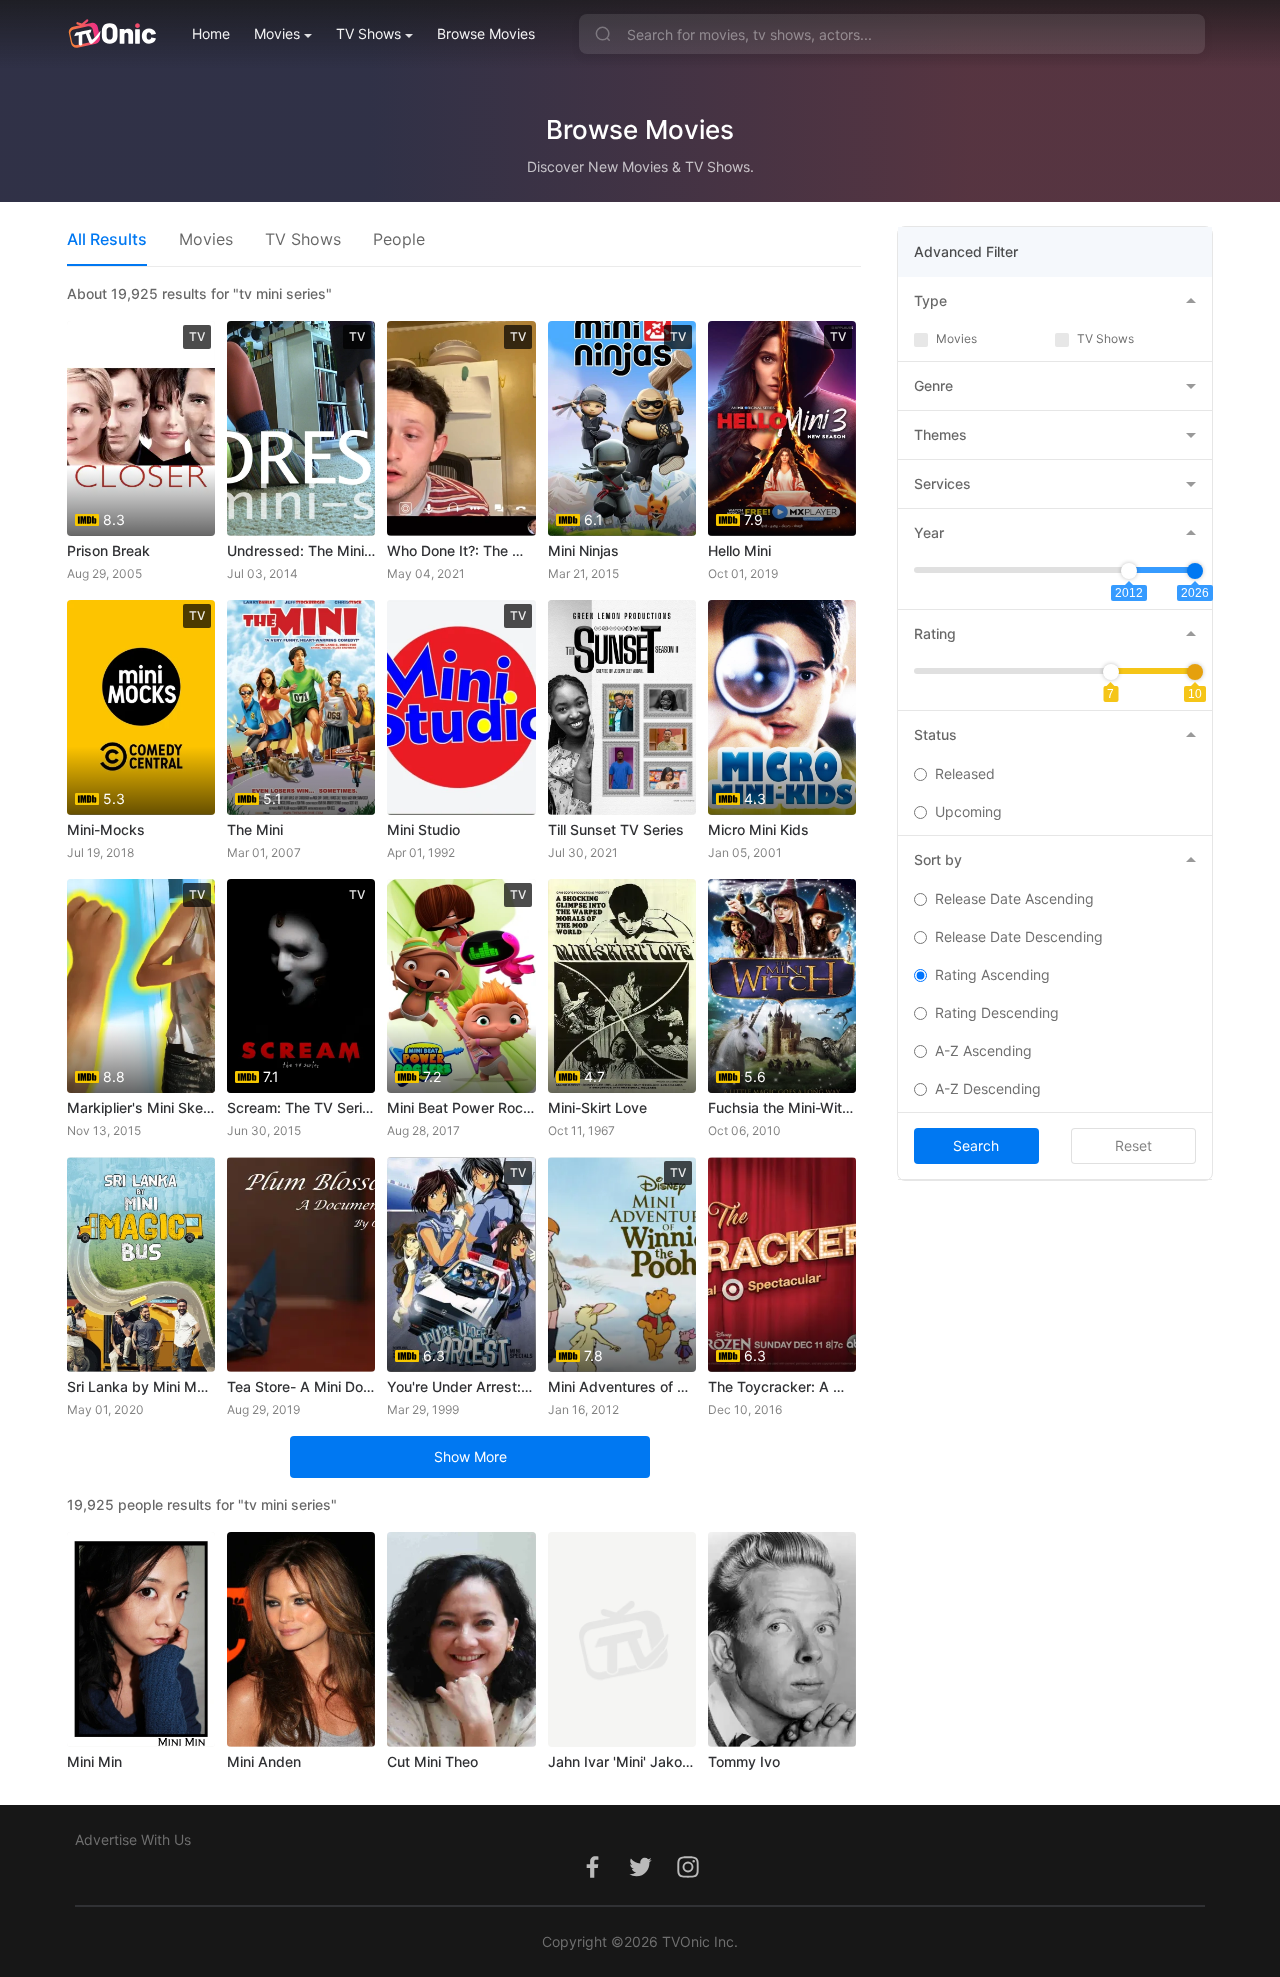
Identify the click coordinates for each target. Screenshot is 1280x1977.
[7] (1111, 672)
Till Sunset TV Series (616, 829)
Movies (277, 33)
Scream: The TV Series (301, 1107)
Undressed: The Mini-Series (301, 550)
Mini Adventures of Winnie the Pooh (622, 1386)
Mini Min (94, 1761)
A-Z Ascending (983, 1050)
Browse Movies (486, 33)
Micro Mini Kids (758, 829)
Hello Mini (739, 550)
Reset (1133, 1145)
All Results (107, 239)
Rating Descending (997, 1012)
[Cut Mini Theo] (461, 1639)
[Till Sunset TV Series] (622, 707)
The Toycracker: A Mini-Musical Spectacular (782, 1386)
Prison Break (108, 550)
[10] (1195, 672)
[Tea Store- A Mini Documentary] (301, 1264)
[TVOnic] (111, 34)
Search (976, 1145)
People (399, 239)
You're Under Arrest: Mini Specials (461, 1386)
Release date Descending (1019, 936)
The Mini (255, 829)
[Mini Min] (141, 1639)
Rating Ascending (992, 974)
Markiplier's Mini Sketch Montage (141, 1107)
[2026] (1195, 571)
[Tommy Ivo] (782, 1639)
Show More (470, 1456)
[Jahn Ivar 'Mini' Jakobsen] (622, 1639)
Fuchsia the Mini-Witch (782, 1107)
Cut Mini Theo (432, 1761)
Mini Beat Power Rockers (461, 1107)
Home (211, 33)
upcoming (968, 811)
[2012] (1129, 571)
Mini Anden (264, 1761)
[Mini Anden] (301, 1639)
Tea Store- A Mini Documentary (301, 1386)
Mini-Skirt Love (597, 1107)
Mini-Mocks (106, 829)
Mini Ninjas (583, 550)
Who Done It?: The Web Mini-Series (461, 550)
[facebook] (592, 1877)
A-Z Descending (988, 1088)
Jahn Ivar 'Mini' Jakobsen (622, 1761)
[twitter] (640, 1877)
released (965, 773)
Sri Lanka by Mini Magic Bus (141, 1386)
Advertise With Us (133, 1839)
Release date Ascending (1014, 898)
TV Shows (368, 33)
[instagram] (688, 1877)
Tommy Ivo (744, 1761)
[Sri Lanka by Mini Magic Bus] (141, 1264)
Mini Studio (423, 829)
